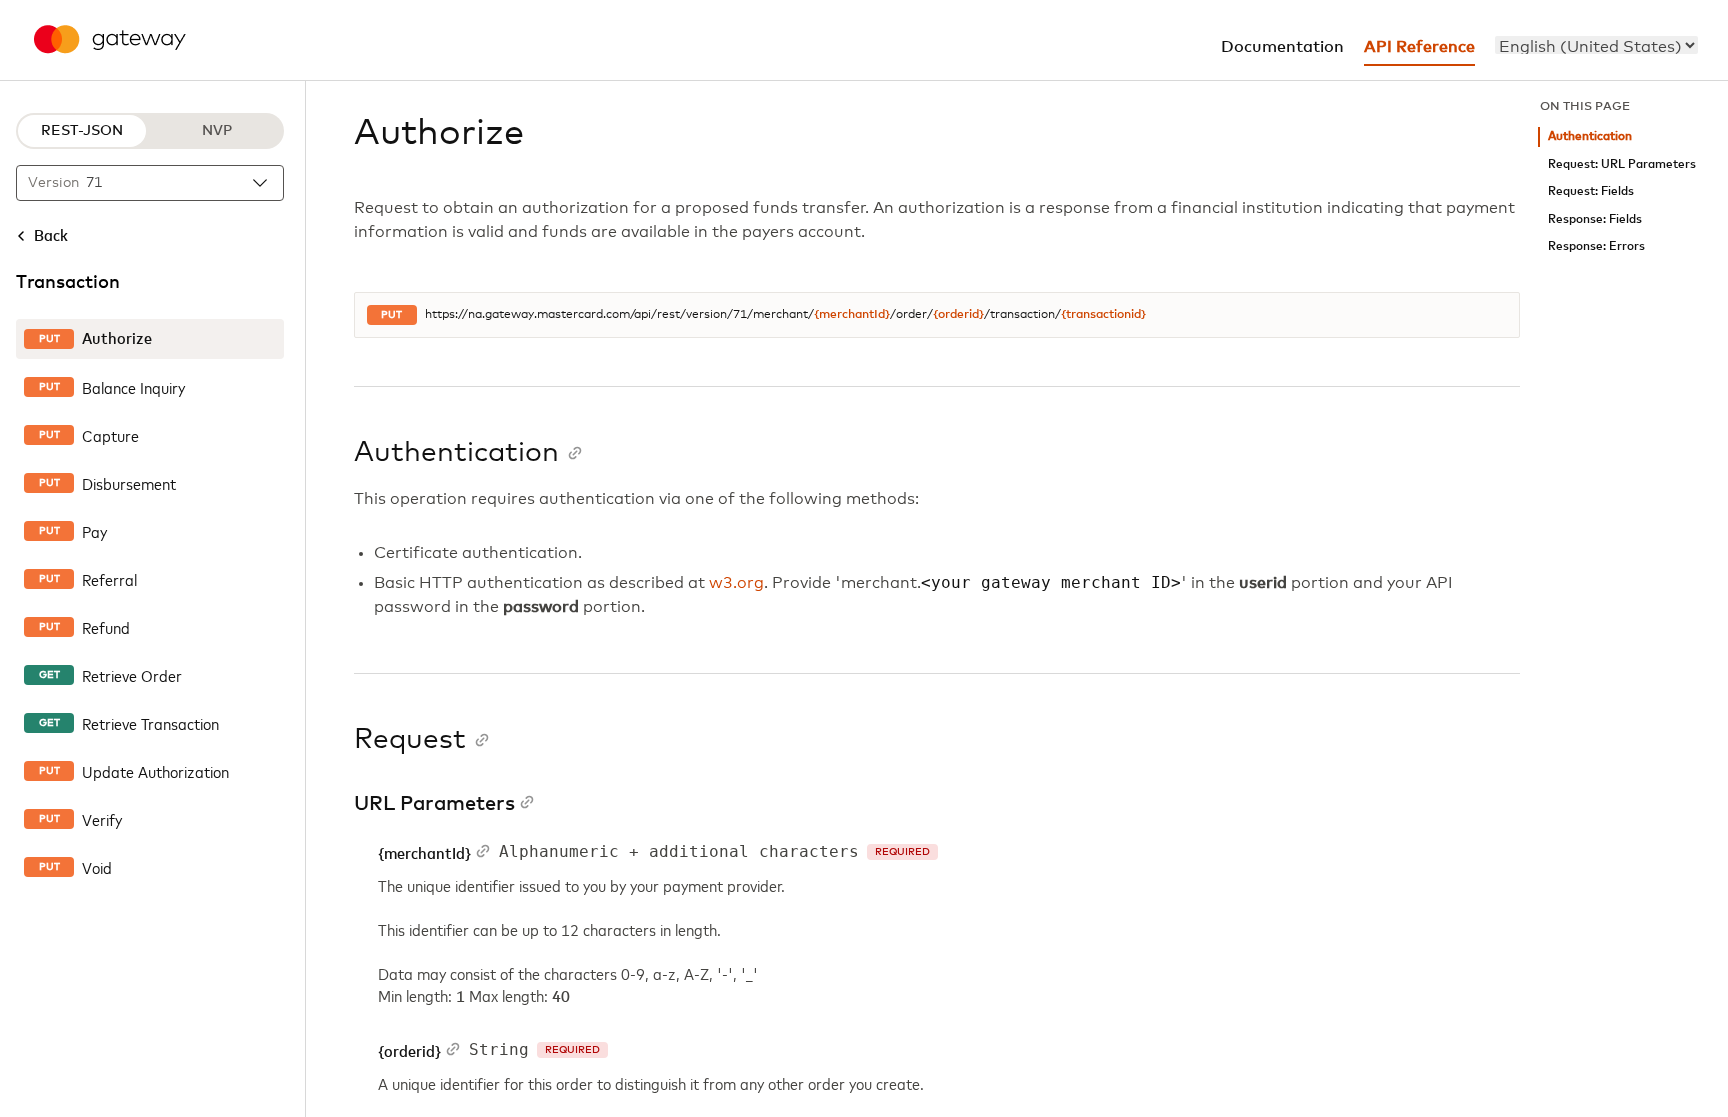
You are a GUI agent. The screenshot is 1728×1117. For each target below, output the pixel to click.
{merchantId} (852, 315)
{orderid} (958, 315)
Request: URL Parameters (1622, 164)
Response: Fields (1595, 219)
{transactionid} (1103, 315)
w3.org (736, 583)
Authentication (1590, 136)
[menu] (1596, 45)
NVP (217, 131)
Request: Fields (1591, 191)
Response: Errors (1596, 246)
